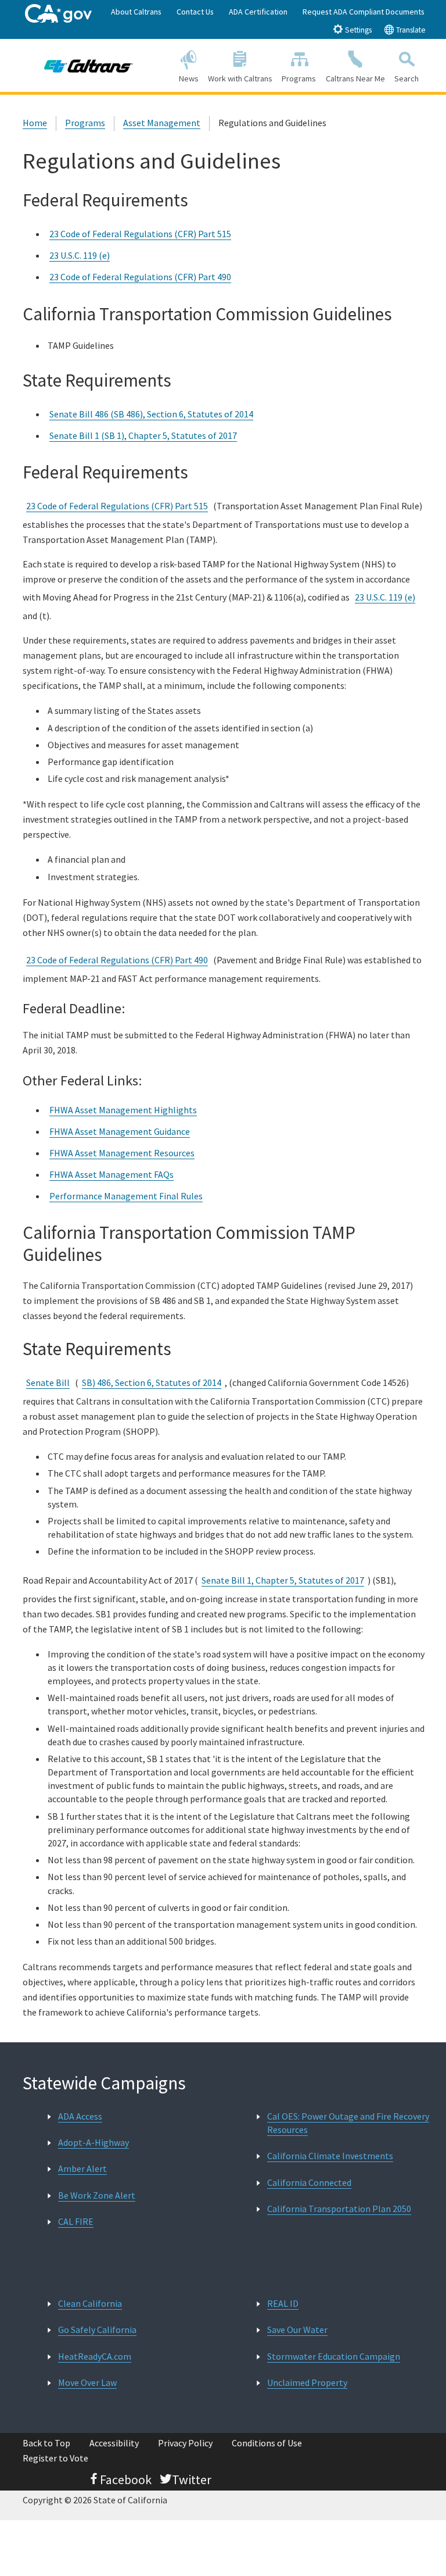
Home (35, 123)
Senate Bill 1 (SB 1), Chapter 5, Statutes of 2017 (143, 435)
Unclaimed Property (307, 2382)
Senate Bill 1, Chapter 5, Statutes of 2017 (283, 1580)
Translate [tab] (410, 30)
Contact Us (195, 12)
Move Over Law (87, 2382)
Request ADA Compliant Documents (364, 12)
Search (407, 78)
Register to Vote (55, 2458)
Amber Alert (82, 2168)
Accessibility (114, 2443)
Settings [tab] (357, 30)
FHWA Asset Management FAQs (111, 1174)
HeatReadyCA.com (95, 2356)
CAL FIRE (76, 2221)
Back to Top (46, 2443)
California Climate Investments (330, 2156)
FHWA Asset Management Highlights (123, 1110)
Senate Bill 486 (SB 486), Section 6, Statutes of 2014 (151, 414)
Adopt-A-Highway (93, 2142)
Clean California (90, 2303)
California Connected (309, 2182)
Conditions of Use (267, 2443)
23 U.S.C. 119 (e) (80, 255)
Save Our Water (297, 2330)
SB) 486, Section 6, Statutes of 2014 (152, 1382)
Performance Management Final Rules (126, 1196)
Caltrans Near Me (355, 78)
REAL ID (283, 2303)
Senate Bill (48, 1382)
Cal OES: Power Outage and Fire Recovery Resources (348, 2123)
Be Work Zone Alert (97, 2195)
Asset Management (162, 123)
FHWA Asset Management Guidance (120, 1131)
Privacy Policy (185, 2443)
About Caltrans (136, 12)
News (189, 78)
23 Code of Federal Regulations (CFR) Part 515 (140, 234)
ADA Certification (258, 12)
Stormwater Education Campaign (334, 2356)
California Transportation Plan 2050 (339, 2209)
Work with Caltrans (240, 78)
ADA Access (80, 2116)
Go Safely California (97, 2330)
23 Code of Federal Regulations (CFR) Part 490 (140, 277)
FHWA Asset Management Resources (122, 1153)
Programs (299, 78)
